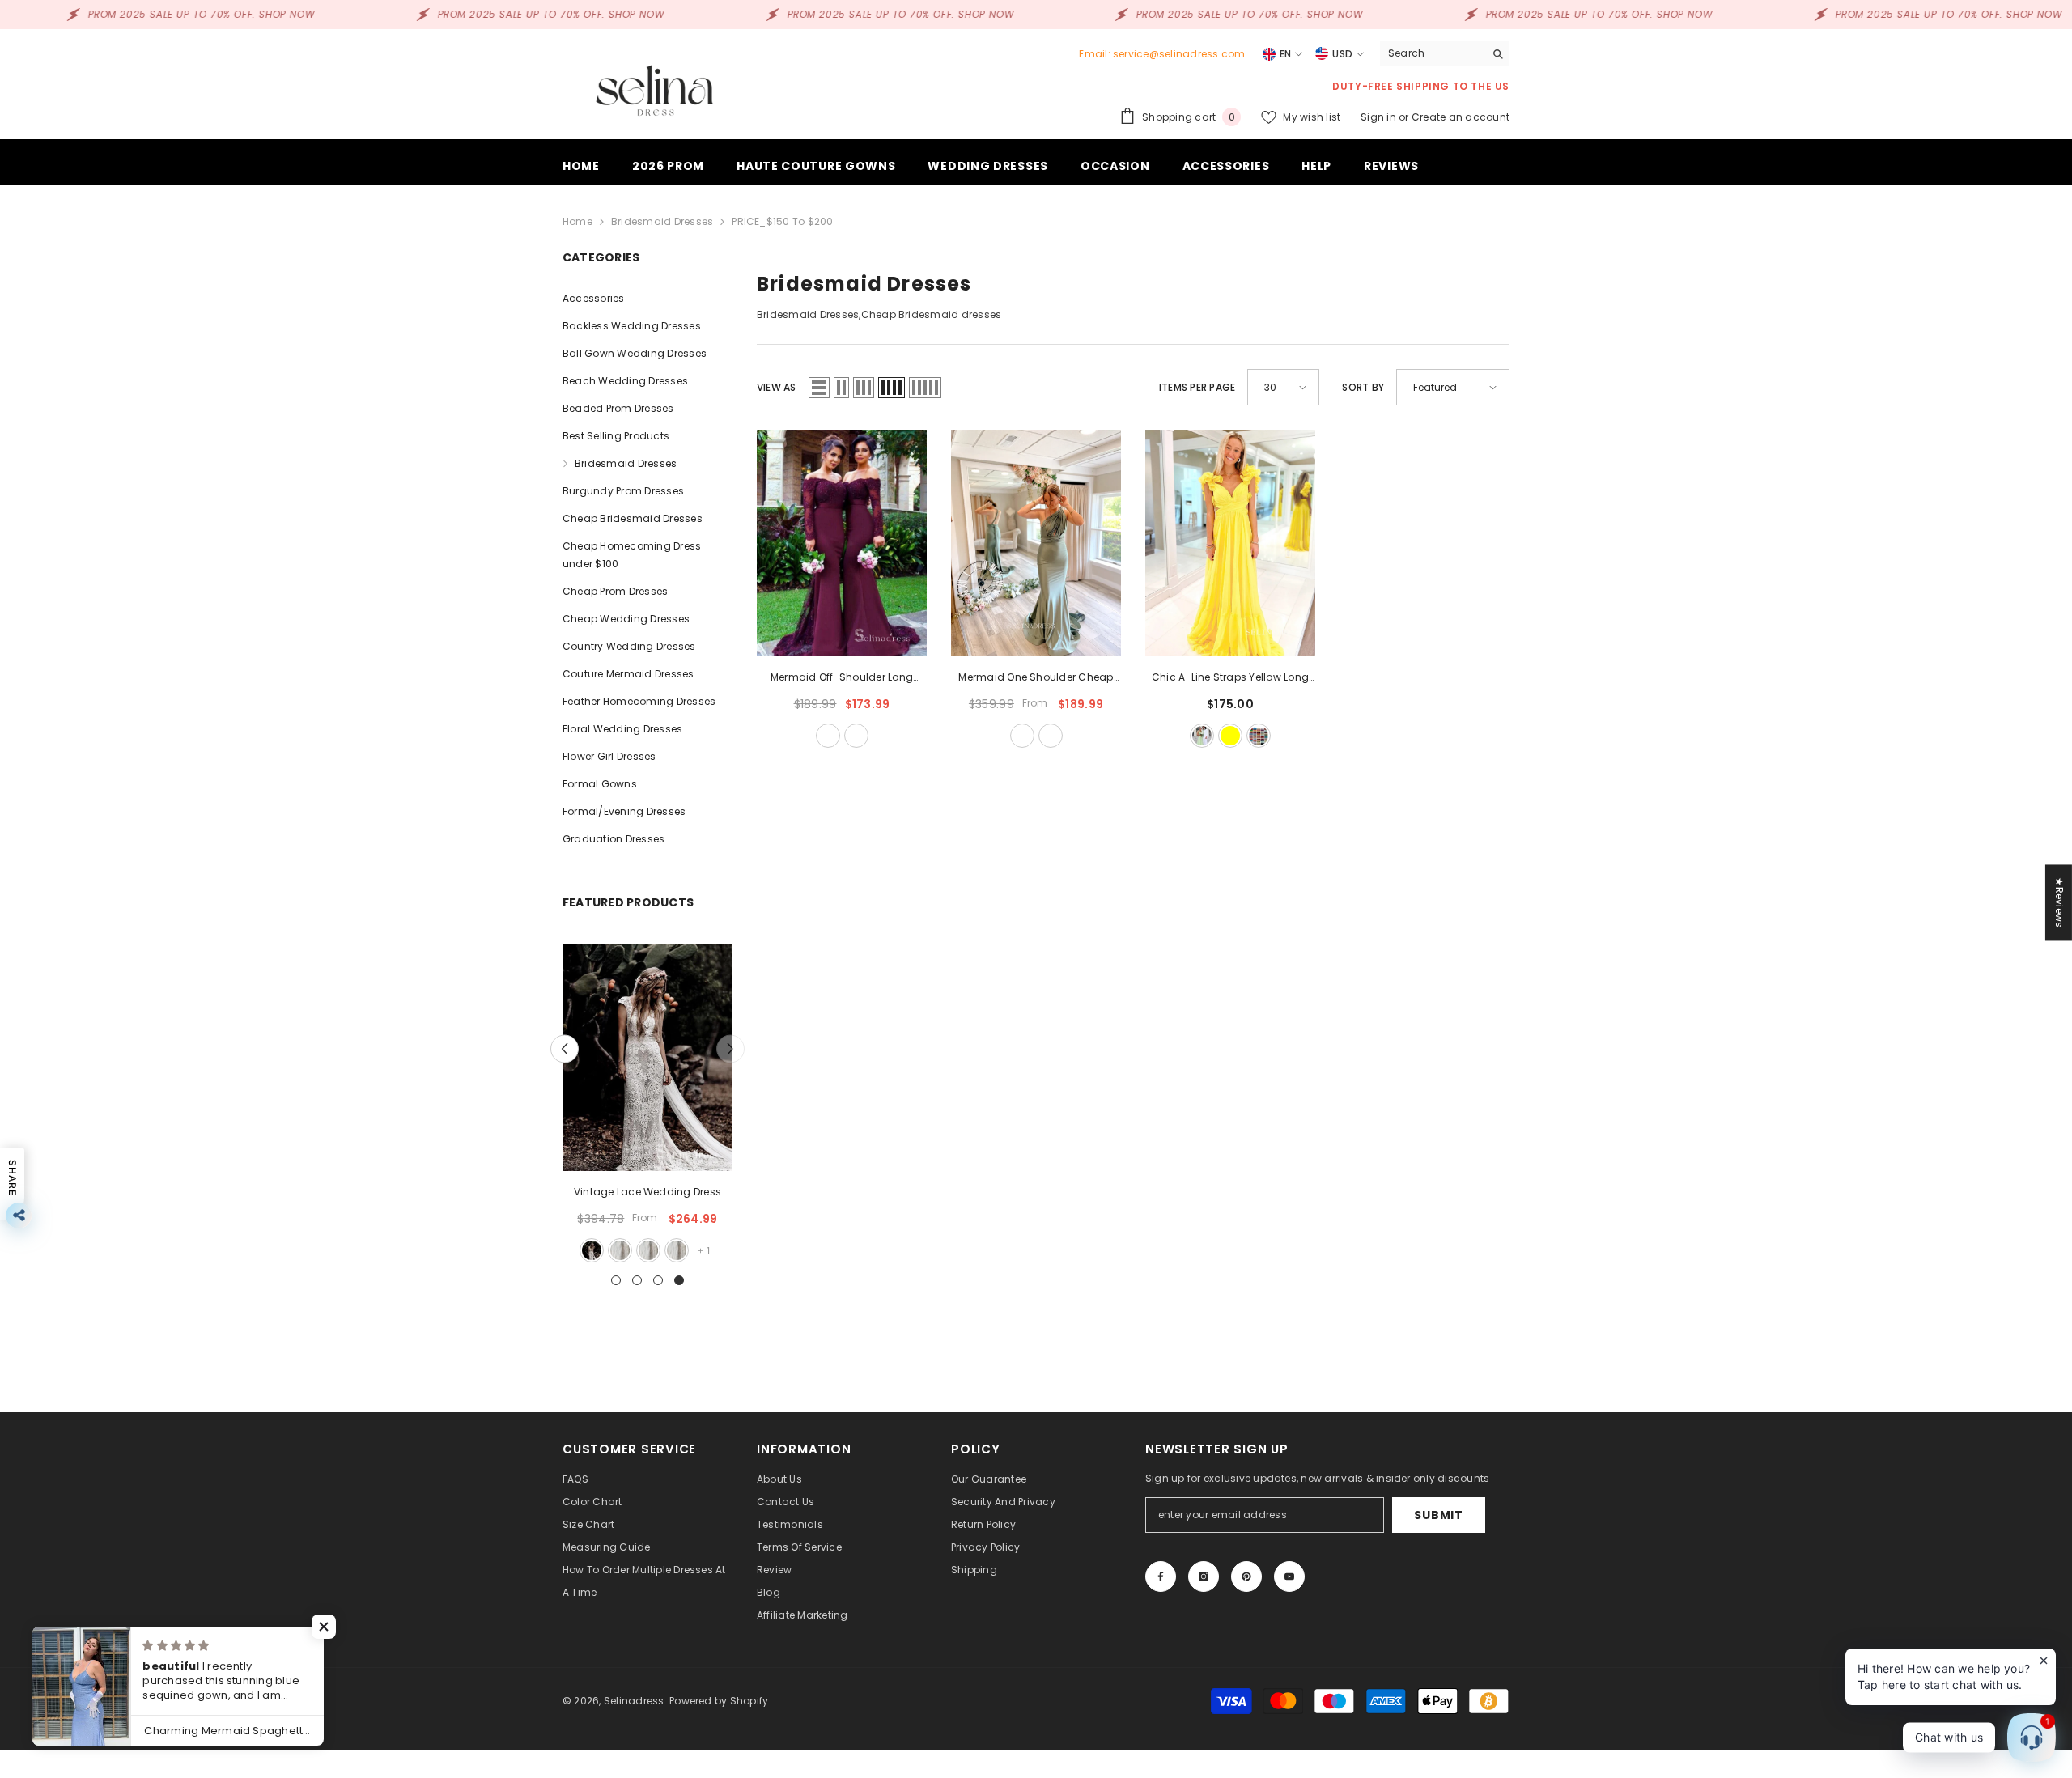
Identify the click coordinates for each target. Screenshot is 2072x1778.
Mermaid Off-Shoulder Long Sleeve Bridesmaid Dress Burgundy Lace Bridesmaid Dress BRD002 (842, 678)
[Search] (1445, 54)
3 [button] (658, 1280)
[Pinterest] (1246, 1576)
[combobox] (1432, 53)
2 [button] (637, 1280)
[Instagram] (1204, 1576)
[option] (647, 1105)
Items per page (1197, 387)
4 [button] (679, 1280)
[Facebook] (1161, 1576)
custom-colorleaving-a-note (1259, 736)
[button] (565, 1048)
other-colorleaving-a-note (1051, 736)
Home (577, 221)
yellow (1230, 736)
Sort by (1363, 387)
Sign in (1380, 117)
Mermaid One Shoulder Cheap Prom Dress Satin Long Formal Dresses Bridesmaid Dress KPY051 (1036, 678)
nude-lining (677, 1250)
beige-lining (648, 1250)
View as (777, 387)
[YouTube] (1289, 1576)
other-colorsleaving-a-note (856, 736)
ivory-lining (620, 1250)
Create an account (1461, 117)
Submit (1438, 1515)
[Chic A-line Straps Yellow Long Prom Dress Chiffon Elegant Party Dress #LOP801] (1230, 543)
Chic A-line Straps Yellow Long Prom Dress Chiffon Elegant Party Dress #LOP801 (1231, 678)
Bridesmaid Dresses (662, 221)
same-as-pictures (1202, 736)
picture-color (592, 1250)
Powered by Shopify (719, 1701)
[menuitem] (647, 299)
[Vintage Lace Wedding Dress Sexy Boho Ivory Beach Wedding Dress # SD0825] (647, 1057)
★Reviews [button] (2059, 902)
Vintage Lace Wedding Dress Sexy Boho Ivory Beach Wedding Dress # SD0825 (648, 1193)
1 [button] (616, 1280)
